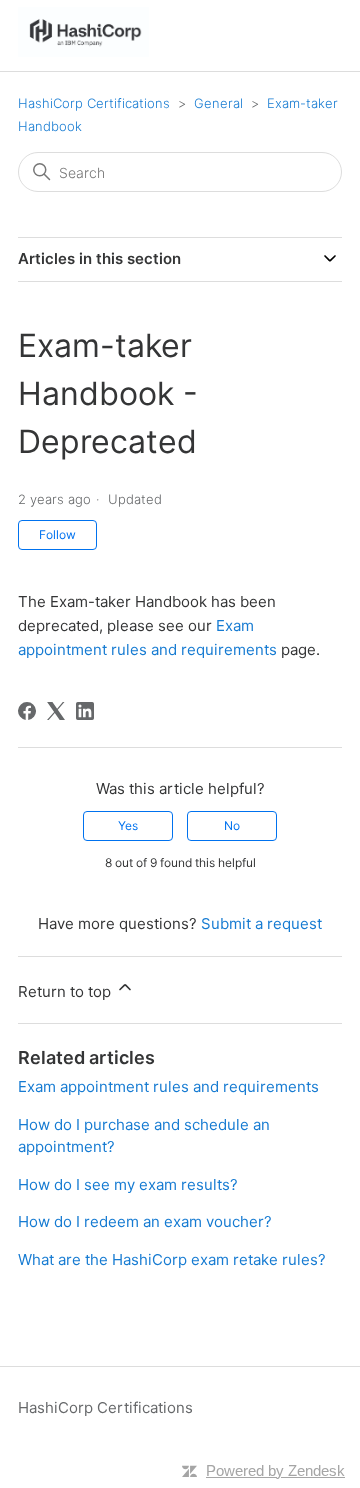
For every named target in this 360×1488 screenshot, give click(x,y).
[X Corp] (56, 711)
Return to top (66, 991)
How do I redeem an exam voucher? (145, 1221)
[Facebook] (27, 711)
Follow (57, 534)
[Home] (83, 51)
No (232, 825)
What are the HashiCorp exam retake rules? (172, 1259)
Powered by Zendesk (275, 1470)
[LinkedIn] (85, 711)
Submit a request (261, 923)
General (218, 103)
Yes (128, 825)
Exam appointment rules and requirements (168, 1086)
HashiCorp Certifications (94, 103)
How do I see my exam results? (128, 1184)
